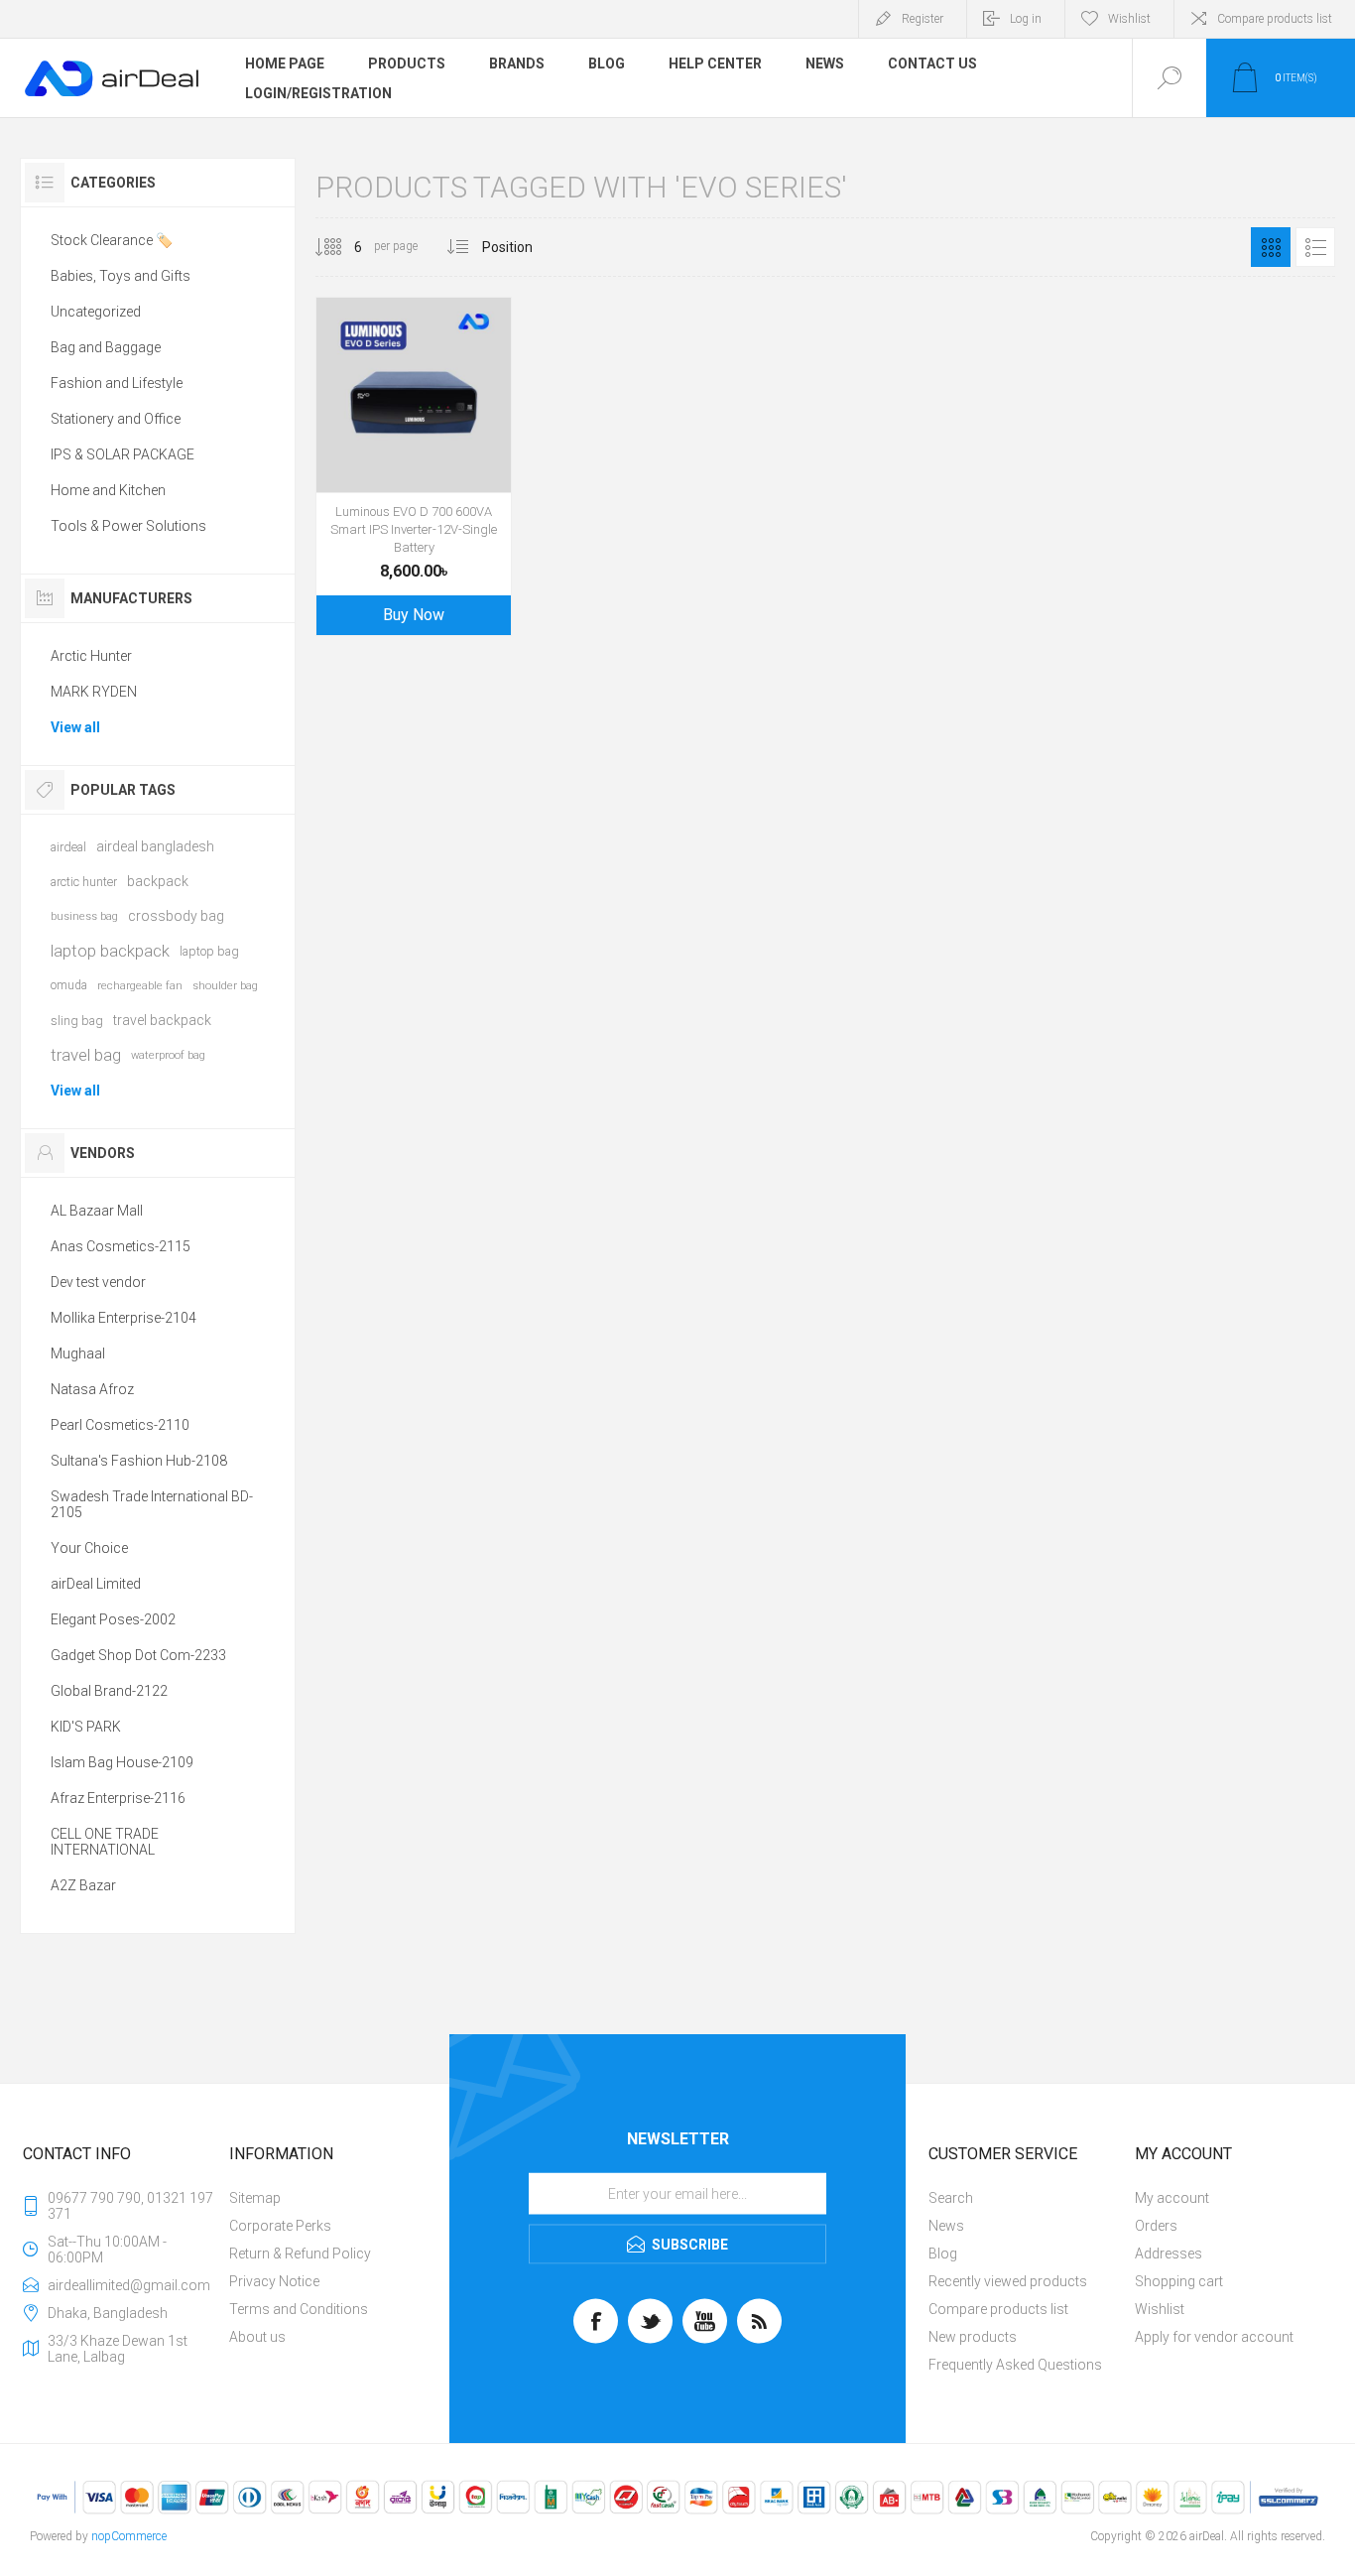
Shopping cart (1179, 2281)
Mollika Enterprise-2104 (123, 1318)
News (946, 2226)
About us (257, 2337)
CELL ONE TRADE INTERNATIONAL (105, 1842)
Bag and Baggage (106, 347)
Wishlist (1160, 2309)
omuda (69, 985)
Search (951, 2198)
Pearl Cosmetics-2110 (120, 1425)
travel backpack (162, 1020)
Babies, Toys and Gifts (121, 276)
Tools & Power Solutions (128, 526)
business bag (84, 916)
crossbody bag (176, 916)
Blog (943, 2254)
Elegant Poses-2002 (113, 1619)
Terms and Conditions (299, 2309)
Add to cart (392, 443)
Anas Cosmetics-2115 (121, 1246)
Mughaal (78, 1353)
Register (923, 19)
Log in (1026, 19)
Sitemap (255, 2198)
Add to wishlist (436, 443)
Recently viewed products (1008, 2281)
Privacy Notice (274, 2281)
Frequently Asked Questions (1015, 2365)
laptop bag (209, 951)
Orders (1156, 2226)
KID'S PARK (86, 1727)
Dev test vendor (98, 1282)
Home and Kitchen (108, 490)
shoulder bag (225, 986)
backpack (158, 881)
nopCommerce (129, 2536)
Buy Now (414, 615)
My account (1172, 2198)
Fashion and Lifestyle (117, 383)
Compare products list (1275, 19)
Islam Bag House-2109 (122, 1762)
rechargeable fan (140, 986)
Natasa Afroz (92, 1389)
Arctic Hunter (91, 656)
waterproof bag (168, 1055)
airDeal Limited (96, 1584)
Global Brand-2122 (109, 1691)
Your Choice (89, 1548)
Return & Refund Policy (300, 2254)
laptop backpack (110, 951)
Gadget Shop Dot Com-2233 (138, 1655)
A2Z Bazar (83, 1885)
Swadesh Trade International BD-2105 (152, 1504)
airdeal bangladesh (155, 846)
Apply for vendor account (1214, 2337)
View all (75, 727)
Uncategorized (96, 312)
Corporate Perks (280, 2226)
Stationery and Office (116, 419)
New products (973, 2337)
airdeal (68, 847)
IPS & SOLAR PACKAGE (123, 454)
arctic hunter (84, 882)
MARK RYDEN (94, 692)
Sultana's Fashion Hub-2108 (139, 1461)
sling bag (77, 1021)
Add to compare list (481, 443)
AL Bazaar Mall (97, 1211)
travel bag (86, 1055)
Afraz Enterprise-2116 (118, 1798)
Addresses (1169, 2254)
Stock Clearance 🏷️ (112, 240)
